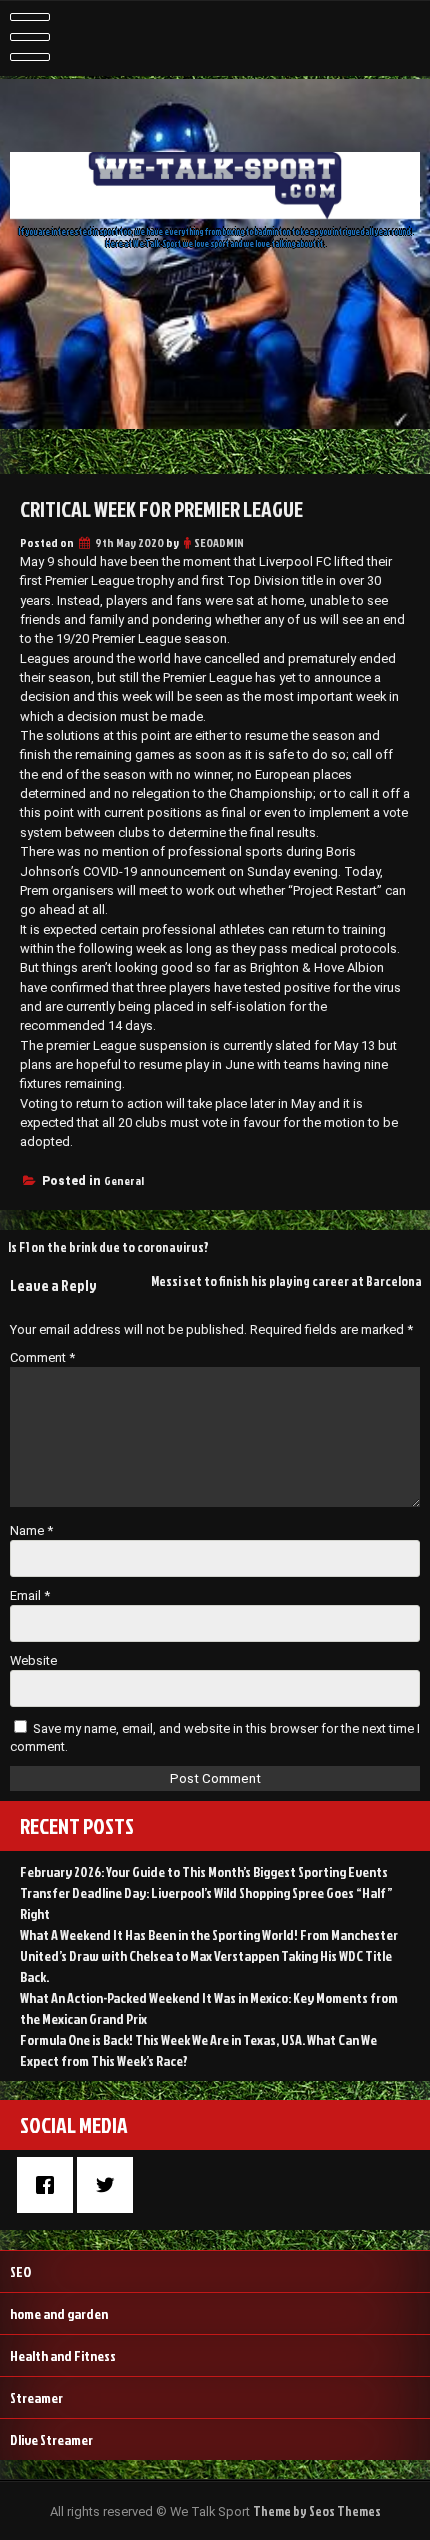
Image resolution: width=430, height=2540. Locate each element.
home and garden (59, 2313)
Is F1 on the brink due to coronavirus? (108, 1247)
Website (33, 1660)
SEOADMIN (219, 542)
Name (31, 1530)
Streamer (36, 2397)
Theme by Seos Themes (317, 2511)
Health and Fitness (63, 2355)
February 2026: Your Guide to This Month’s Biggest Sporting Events (204, 1871)
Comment (42, 1357)
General (124, 1180)
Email (30, 1595)
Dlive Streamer (51, 2439)
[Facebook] (50, 2185)
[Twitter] (110, 2185)
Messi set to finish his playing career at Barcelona (286, 1281)
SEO (20, 2271)
